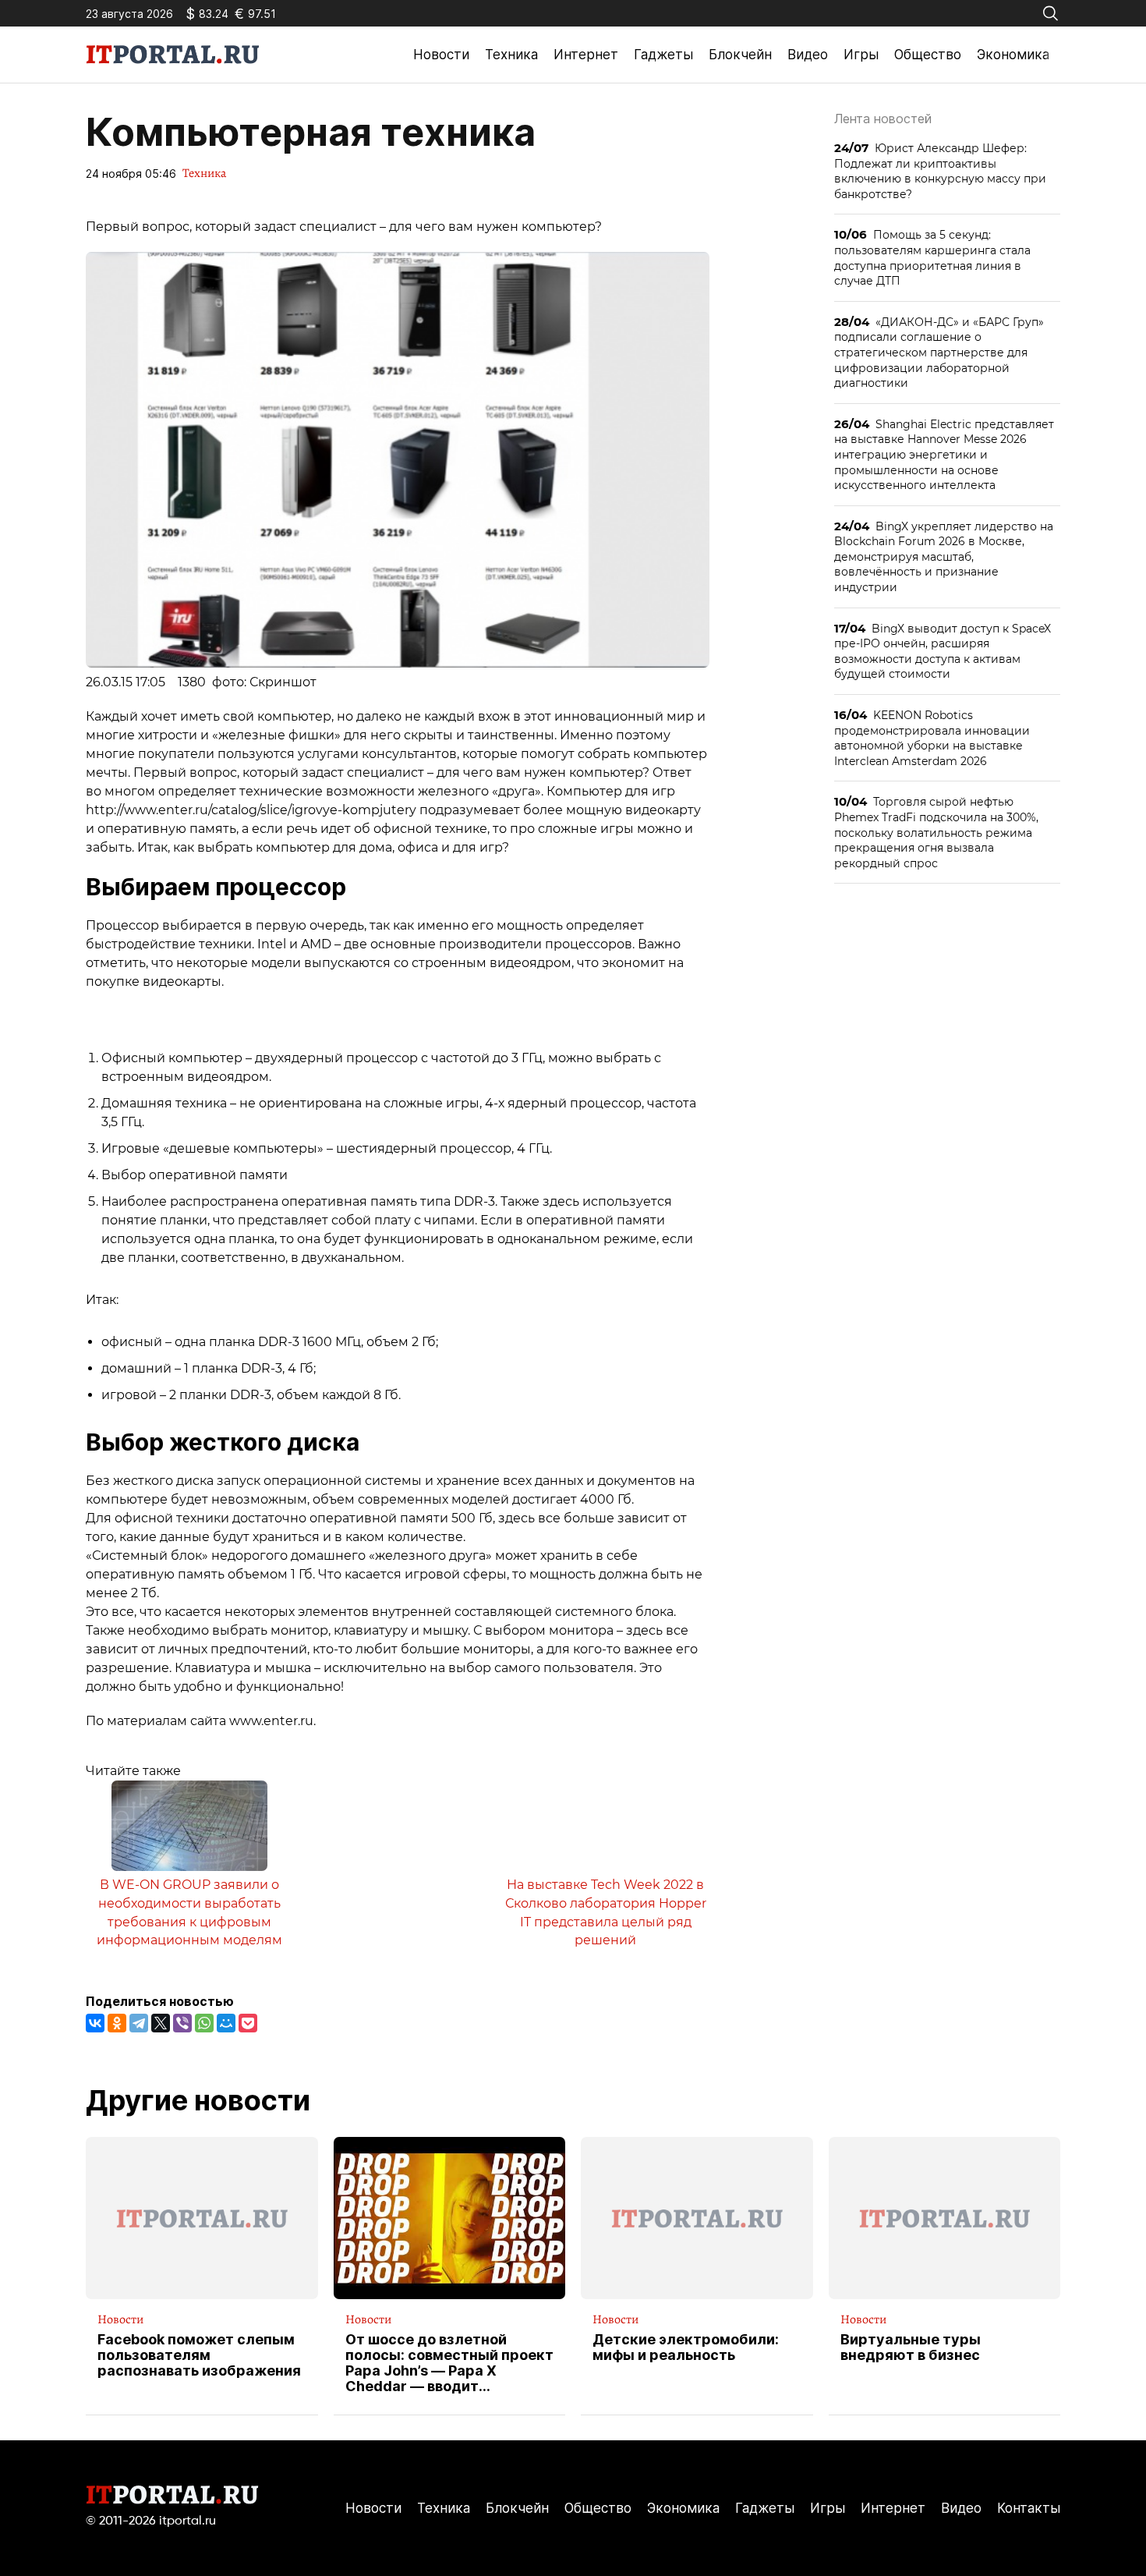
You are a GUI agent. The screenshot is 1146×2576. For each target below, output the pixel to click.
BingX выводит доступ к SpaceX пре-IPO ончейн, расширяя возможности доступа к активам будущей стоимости (943, 651)
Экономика (1013, 55)
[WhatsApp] (204, 2023)
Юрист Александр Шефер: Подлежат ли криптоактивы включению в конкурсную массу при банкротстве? (940, 171)
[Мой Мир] (226, 2023)
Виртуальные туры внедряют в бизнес (911, 2347)
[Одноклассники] (117, 2023)
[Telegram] (139, 2023)
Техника (511, 55)
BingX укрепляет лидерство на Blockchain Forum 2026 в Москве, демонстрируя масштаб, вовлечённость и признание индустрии (944, 556)
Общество (928, 55)
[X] (161, 2023)
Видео (808, 55)
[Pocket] (248, 2023)
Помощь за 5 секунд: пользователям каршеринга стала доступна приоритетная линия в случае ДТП (932, 257)
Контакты (1029, 2508)
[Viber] (182, 2023)
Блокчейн (740, 55)
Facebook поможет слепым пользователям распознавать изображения (199, 2355)
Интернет (586, 55)
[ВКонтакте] (95, 2023)
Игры (861, 55)
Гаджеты (663, 55)
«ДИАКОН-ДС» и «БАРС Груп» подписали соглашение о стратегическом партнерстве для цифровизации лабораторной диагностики (939, 352)
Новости (441, 55)
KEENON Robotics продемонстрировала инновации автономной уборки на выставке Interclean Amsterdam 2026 (932, 738)
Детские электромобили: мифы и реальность (686, 2347)
